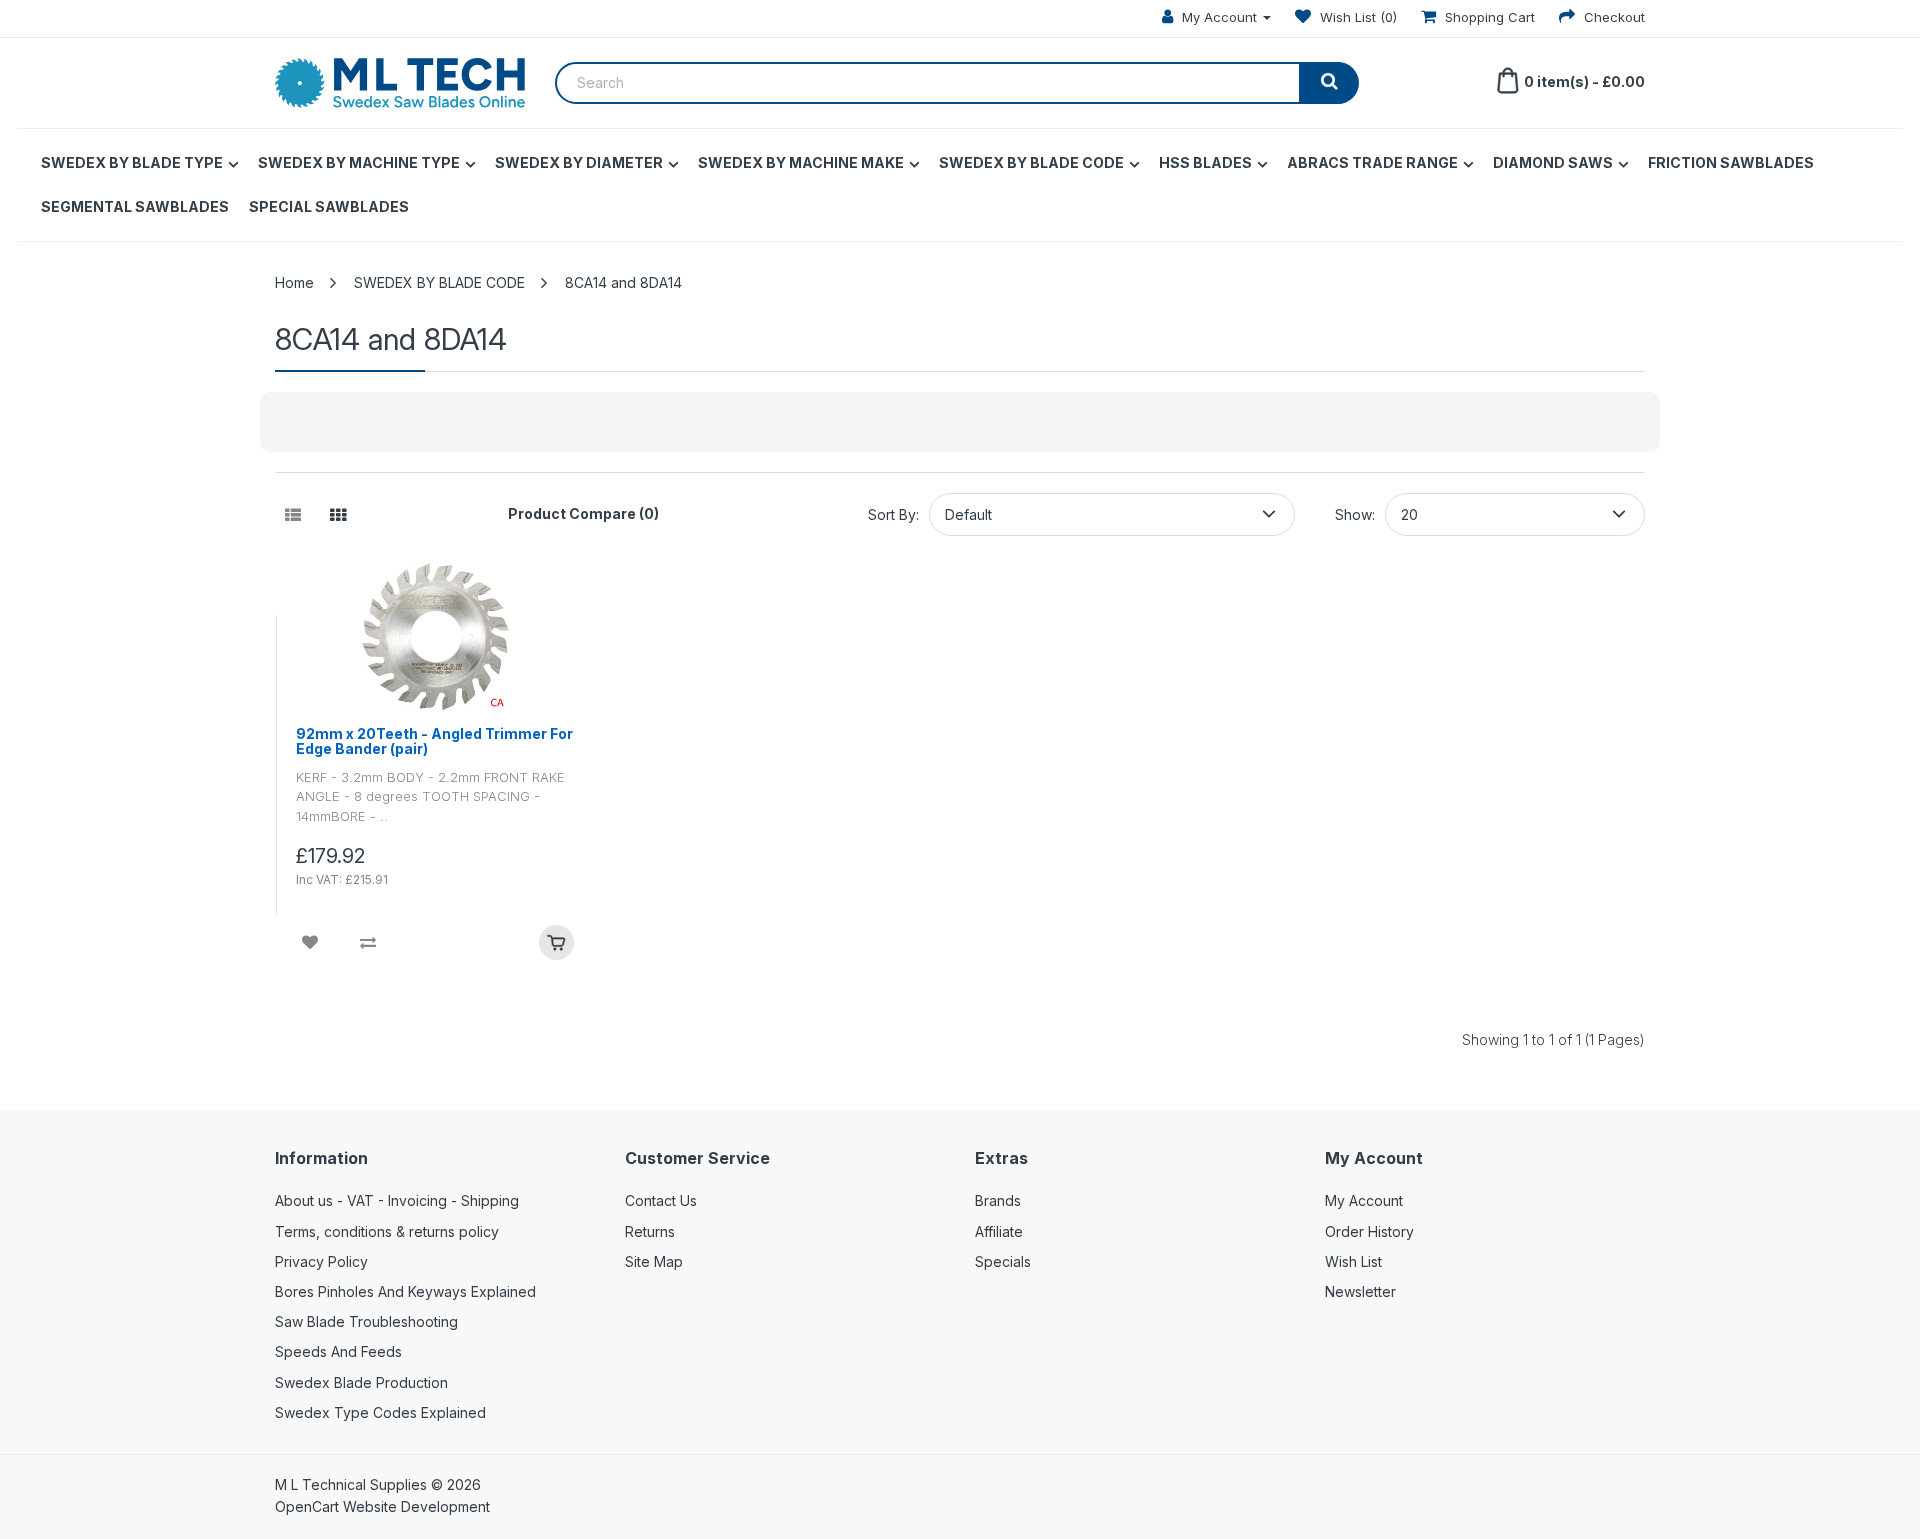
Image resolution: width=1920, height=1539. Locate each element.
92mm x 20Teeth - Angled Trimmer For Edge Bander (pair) (434, 741)
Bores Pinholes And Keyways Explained (405, 1291)
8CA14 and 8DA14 (623, 282)
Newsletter (1360, 1291)
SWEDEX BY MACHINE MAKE (801, 162)
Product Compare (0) (583, 513)
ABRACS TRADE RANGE (1372, 162)
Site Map (654, 1261)
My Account (1364, 1200)
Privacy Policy (321, 1261)
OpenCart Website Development (382, 1506)
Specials (1003, 1261)
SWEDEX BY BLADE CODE (1031, 162)
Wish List (1353, 1261)
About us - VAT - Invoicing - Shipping (397, 1200)
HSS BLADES (1205, 162)
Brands (998, 1200)
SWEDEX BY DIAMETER (579, 162)
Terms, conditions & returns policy (387, 1231)
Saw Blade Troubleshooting (366, 1321)
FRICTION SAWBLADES (1731, 162)
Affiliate (999, 1231)
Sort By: (893, 514)
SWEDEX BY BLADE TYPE (132, 162)
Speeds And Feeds (338, 1351)
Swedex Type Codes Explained (380, 1412)
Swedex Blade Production (361, 1382)
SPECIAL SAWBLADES (329, 206)
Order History (1369, 1231)
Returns (650, 1231)
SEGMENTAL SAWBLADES (135, 206)
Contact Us (661, 1200)
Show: (1355, 514)
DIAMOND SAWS (1553, 162)
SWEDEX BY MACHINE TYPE (359, 162)
